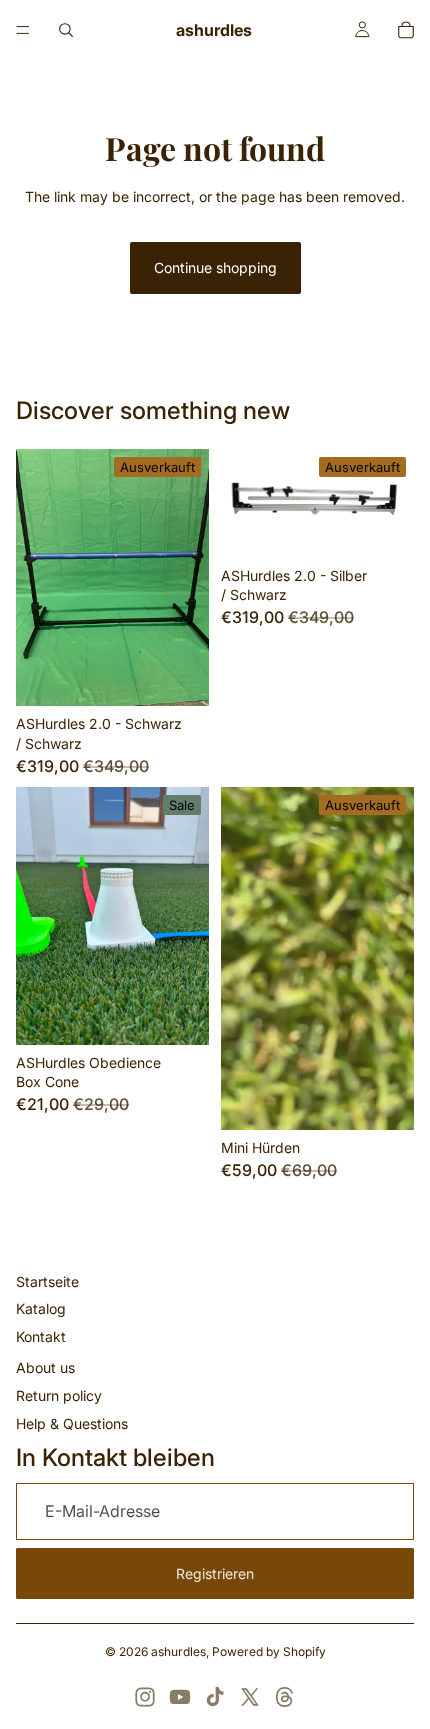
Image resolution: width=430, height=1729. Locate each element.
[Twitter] (250, 1697)
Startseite (47, 1281)
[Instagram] (145, 1697)
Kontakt (41, 1336)
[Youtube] (180, 1697)
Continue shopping (215, 267)
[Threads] (285, 1697)
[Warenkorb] (406, 30)
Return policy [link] (59, 1395)
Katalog (41, 1308)
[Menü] (23, 30)
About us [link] (45, 1367)
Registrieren (215, 1573)
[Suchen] (66, 30)
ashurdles (178, 1651)
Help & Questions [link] (72, 1423)
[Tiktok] (215, 1697)
